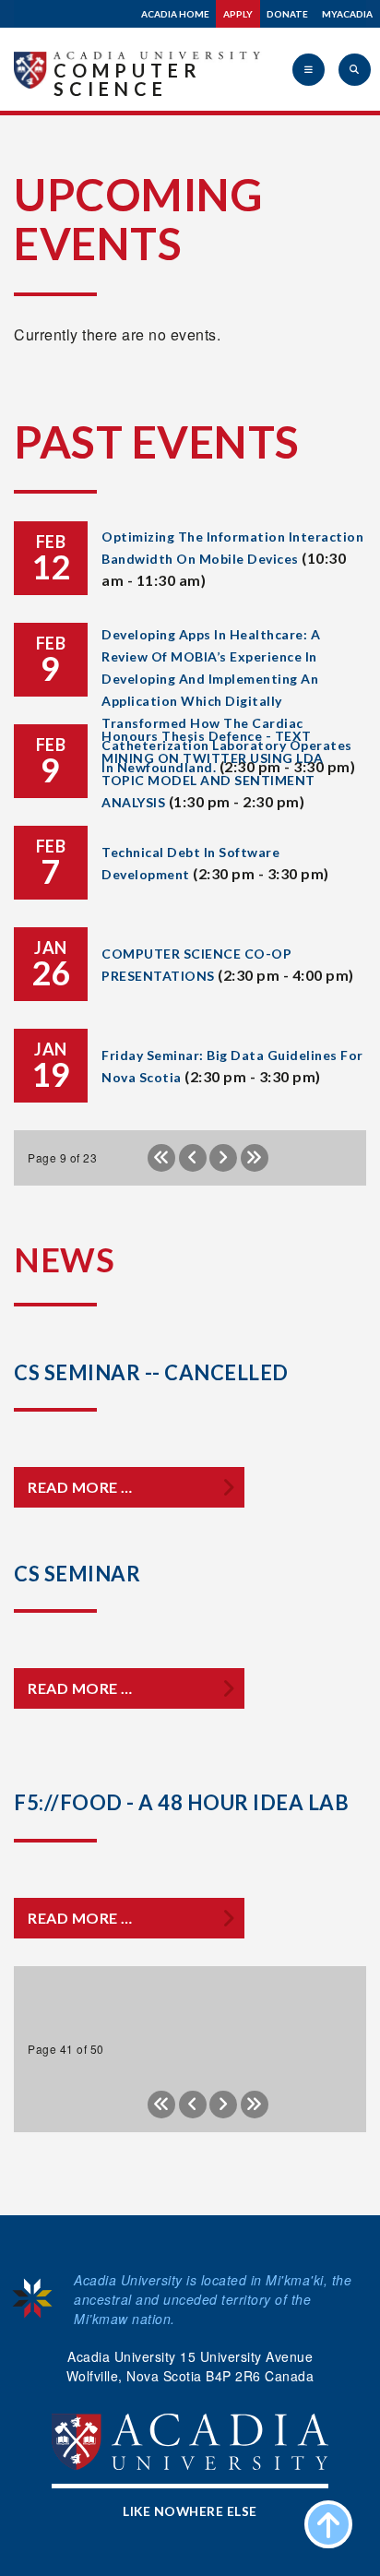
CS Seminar (77, 1574)
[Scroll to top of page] (328, 2524)
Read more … (80, 1487)
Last (255, 1158)
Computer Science (128, 79)
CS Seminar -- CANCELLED (151, 1372)
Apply (238, 14)
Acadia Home (175, 14)
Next (223, 1158)
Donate (287, 14)
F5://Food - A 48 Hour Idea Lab (181, 1802)
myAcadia (347, 14)
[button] (309, 70)
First (161, 1158)
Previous (193, 1158)
